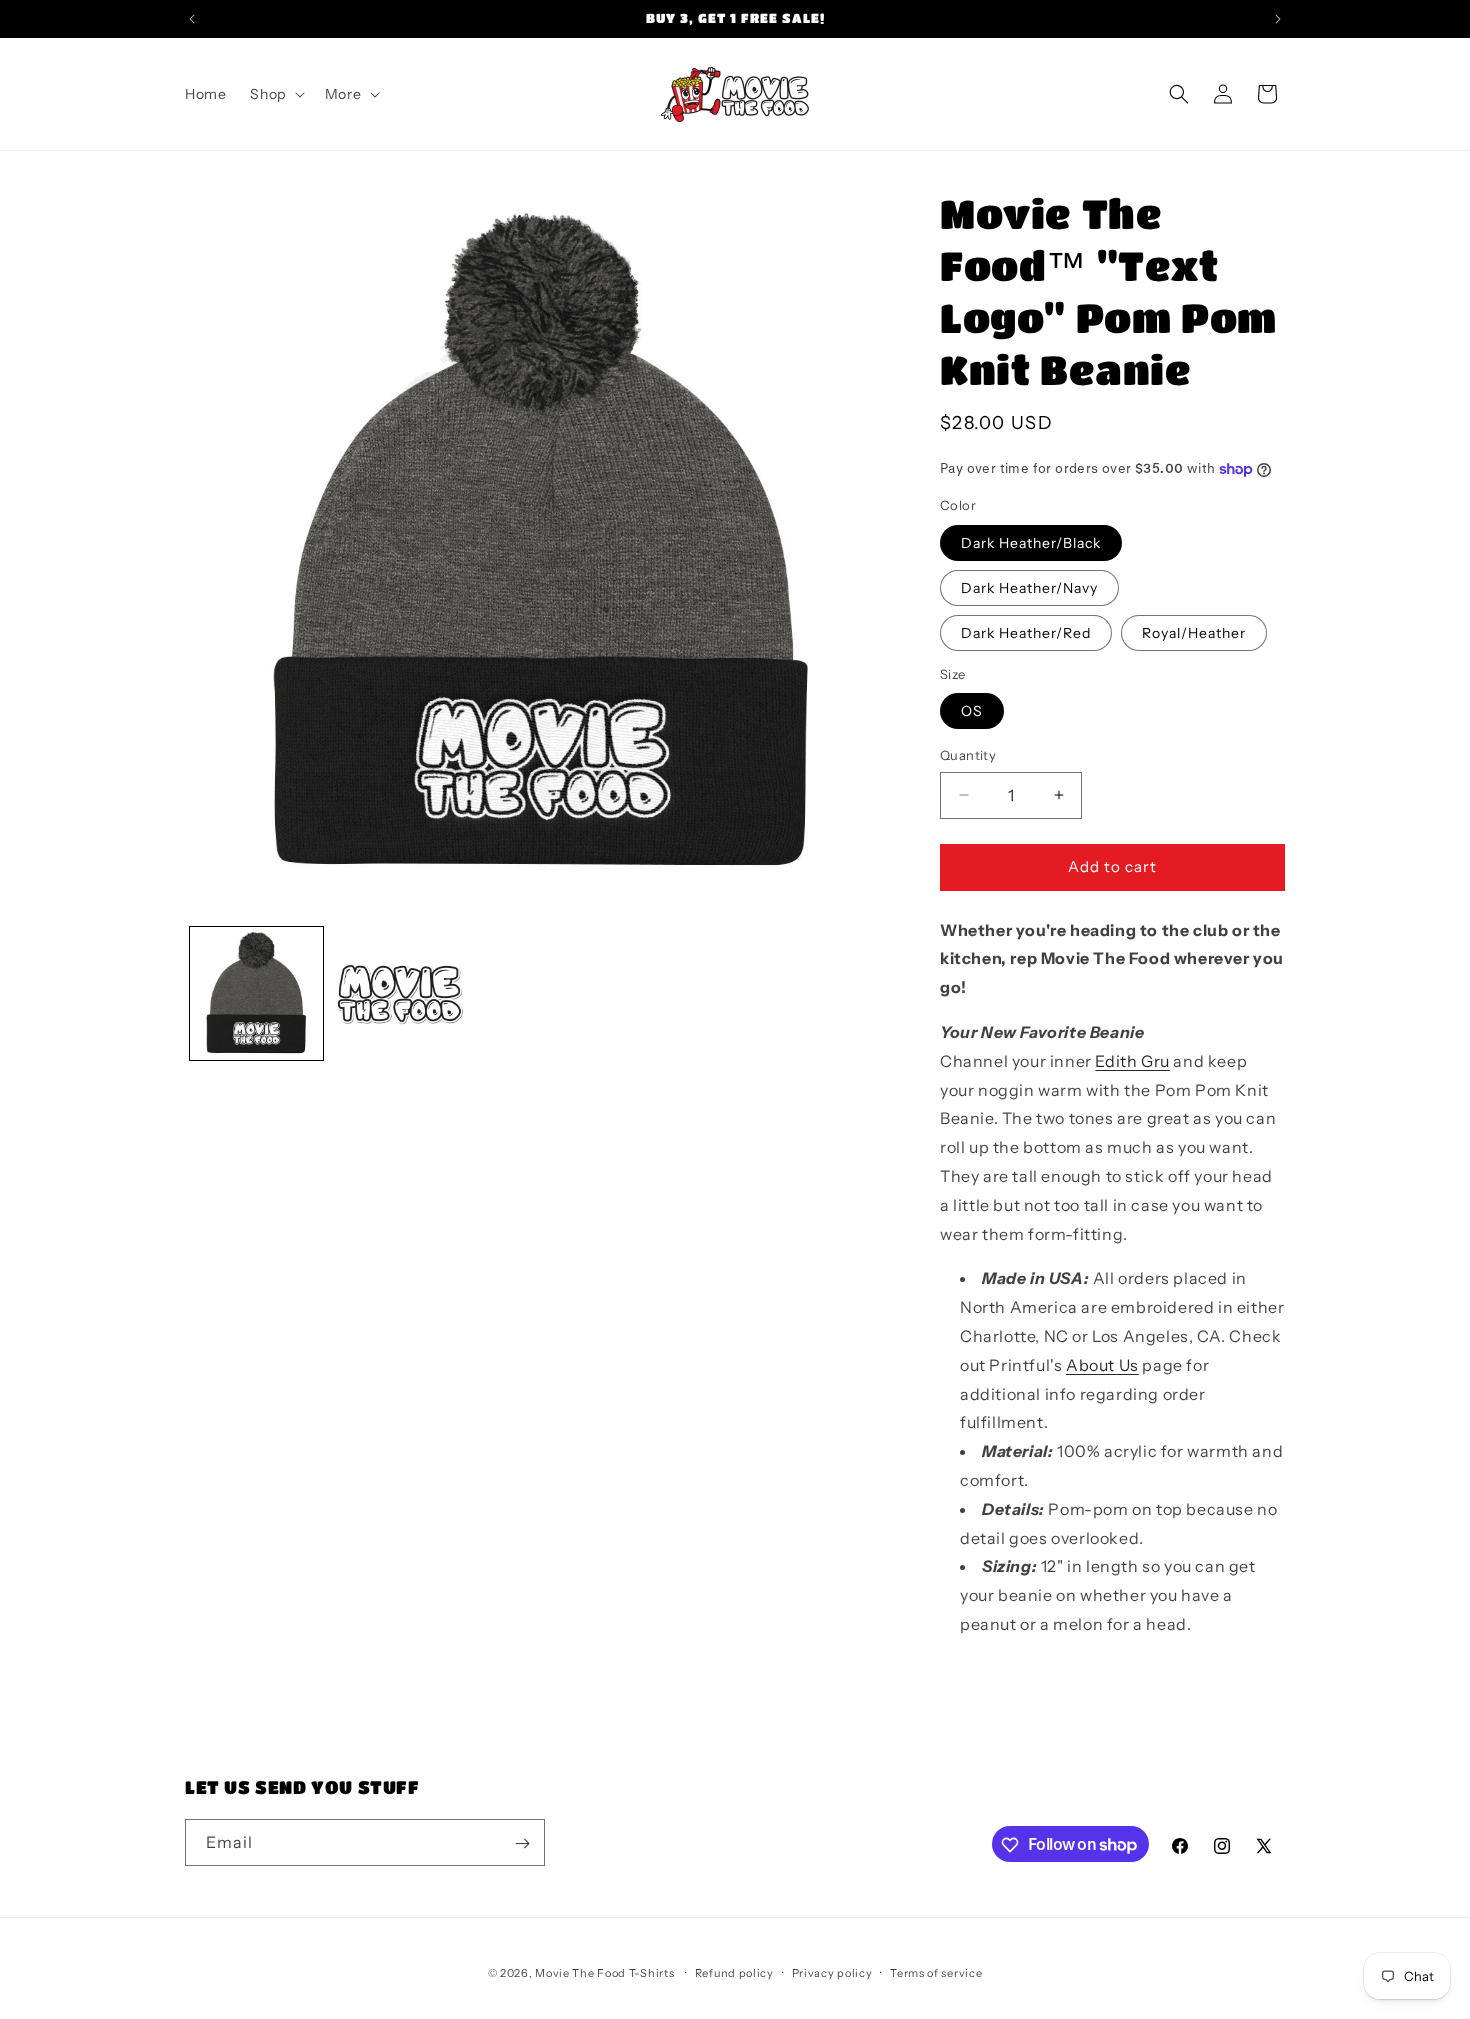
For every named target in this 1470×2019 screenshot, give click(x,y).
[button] (275, 94)
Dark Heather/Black (1031, 543)
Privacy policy (832, 1972)
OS (972, 711)
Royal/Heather (1194, 633)
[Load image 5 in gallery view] (399, 993)
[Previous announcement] (192, 19)
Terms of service (936, 1972)
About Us (1102, 1365)
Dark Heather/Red (1026, 633)
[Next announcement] (1278, 19)
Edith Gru (1132, 1061)
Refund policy (734, 1972)
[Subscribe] (522, 1843)
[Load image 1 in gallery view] (256, 993)
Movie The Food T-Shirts (604, 1973)
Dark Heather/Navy (1029, 588)
